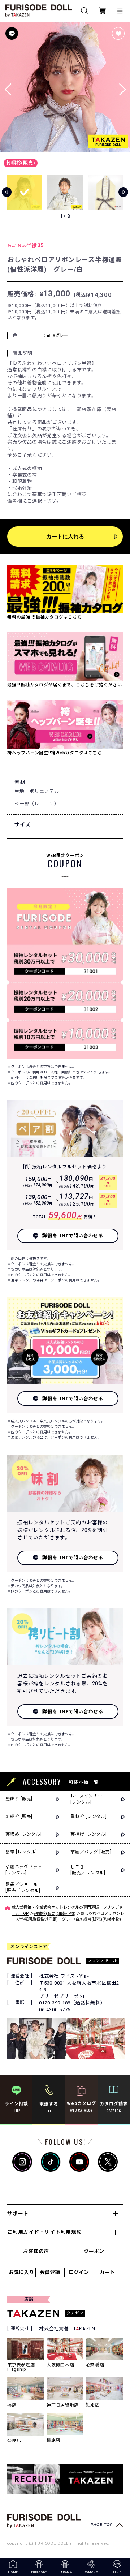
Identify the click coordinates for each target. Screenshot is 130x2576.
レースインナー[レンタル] (86, 1799)
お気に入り (21, 2272)
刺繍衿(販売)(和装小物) (55, 1914)
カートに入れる (65, 536)
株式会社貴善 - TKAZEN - (69, 2329)
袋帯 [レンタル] (21, 1852)
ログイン (79, 2272)
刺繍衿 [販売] (19, 1817)
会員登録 (50, 2272)
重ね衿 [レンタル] (89, 1817)
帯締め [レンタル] (24, 1834)
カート (107, 2272)
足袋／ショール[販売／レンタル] (23, 1888)
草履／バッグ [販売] (91, 1852)
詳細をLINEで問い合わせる (73, 1236)
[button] (122, 87)
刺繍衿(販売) (21, 163)
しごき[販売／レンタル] (88, 1870)
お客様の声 (36, 2251)
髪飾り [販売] (19, 1799)
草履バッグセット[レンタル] (24, 1870)
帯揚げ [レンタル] (89, 1834)
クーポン (94, 2251)
